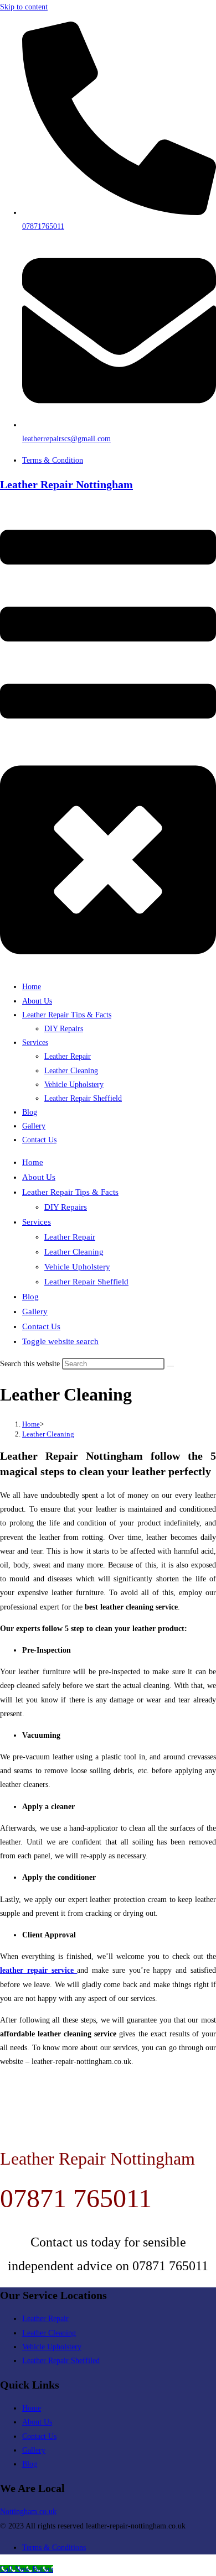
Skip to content (24, 7)
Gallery (35, 1311)
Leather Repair (70, 1237)
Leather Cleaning (74, 1252)
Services (37, 1222)
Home (33, 1162)
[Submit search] (171, 1366)
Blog (30, 1297)
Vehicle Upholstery (77, 1267)
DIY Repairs (66, 1207)
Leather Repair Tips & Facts (70, 1192)
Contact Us (41, 1326)
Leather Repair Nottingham (66, 484)
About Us (39, 1177)
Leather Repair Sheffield (86, 1282)
